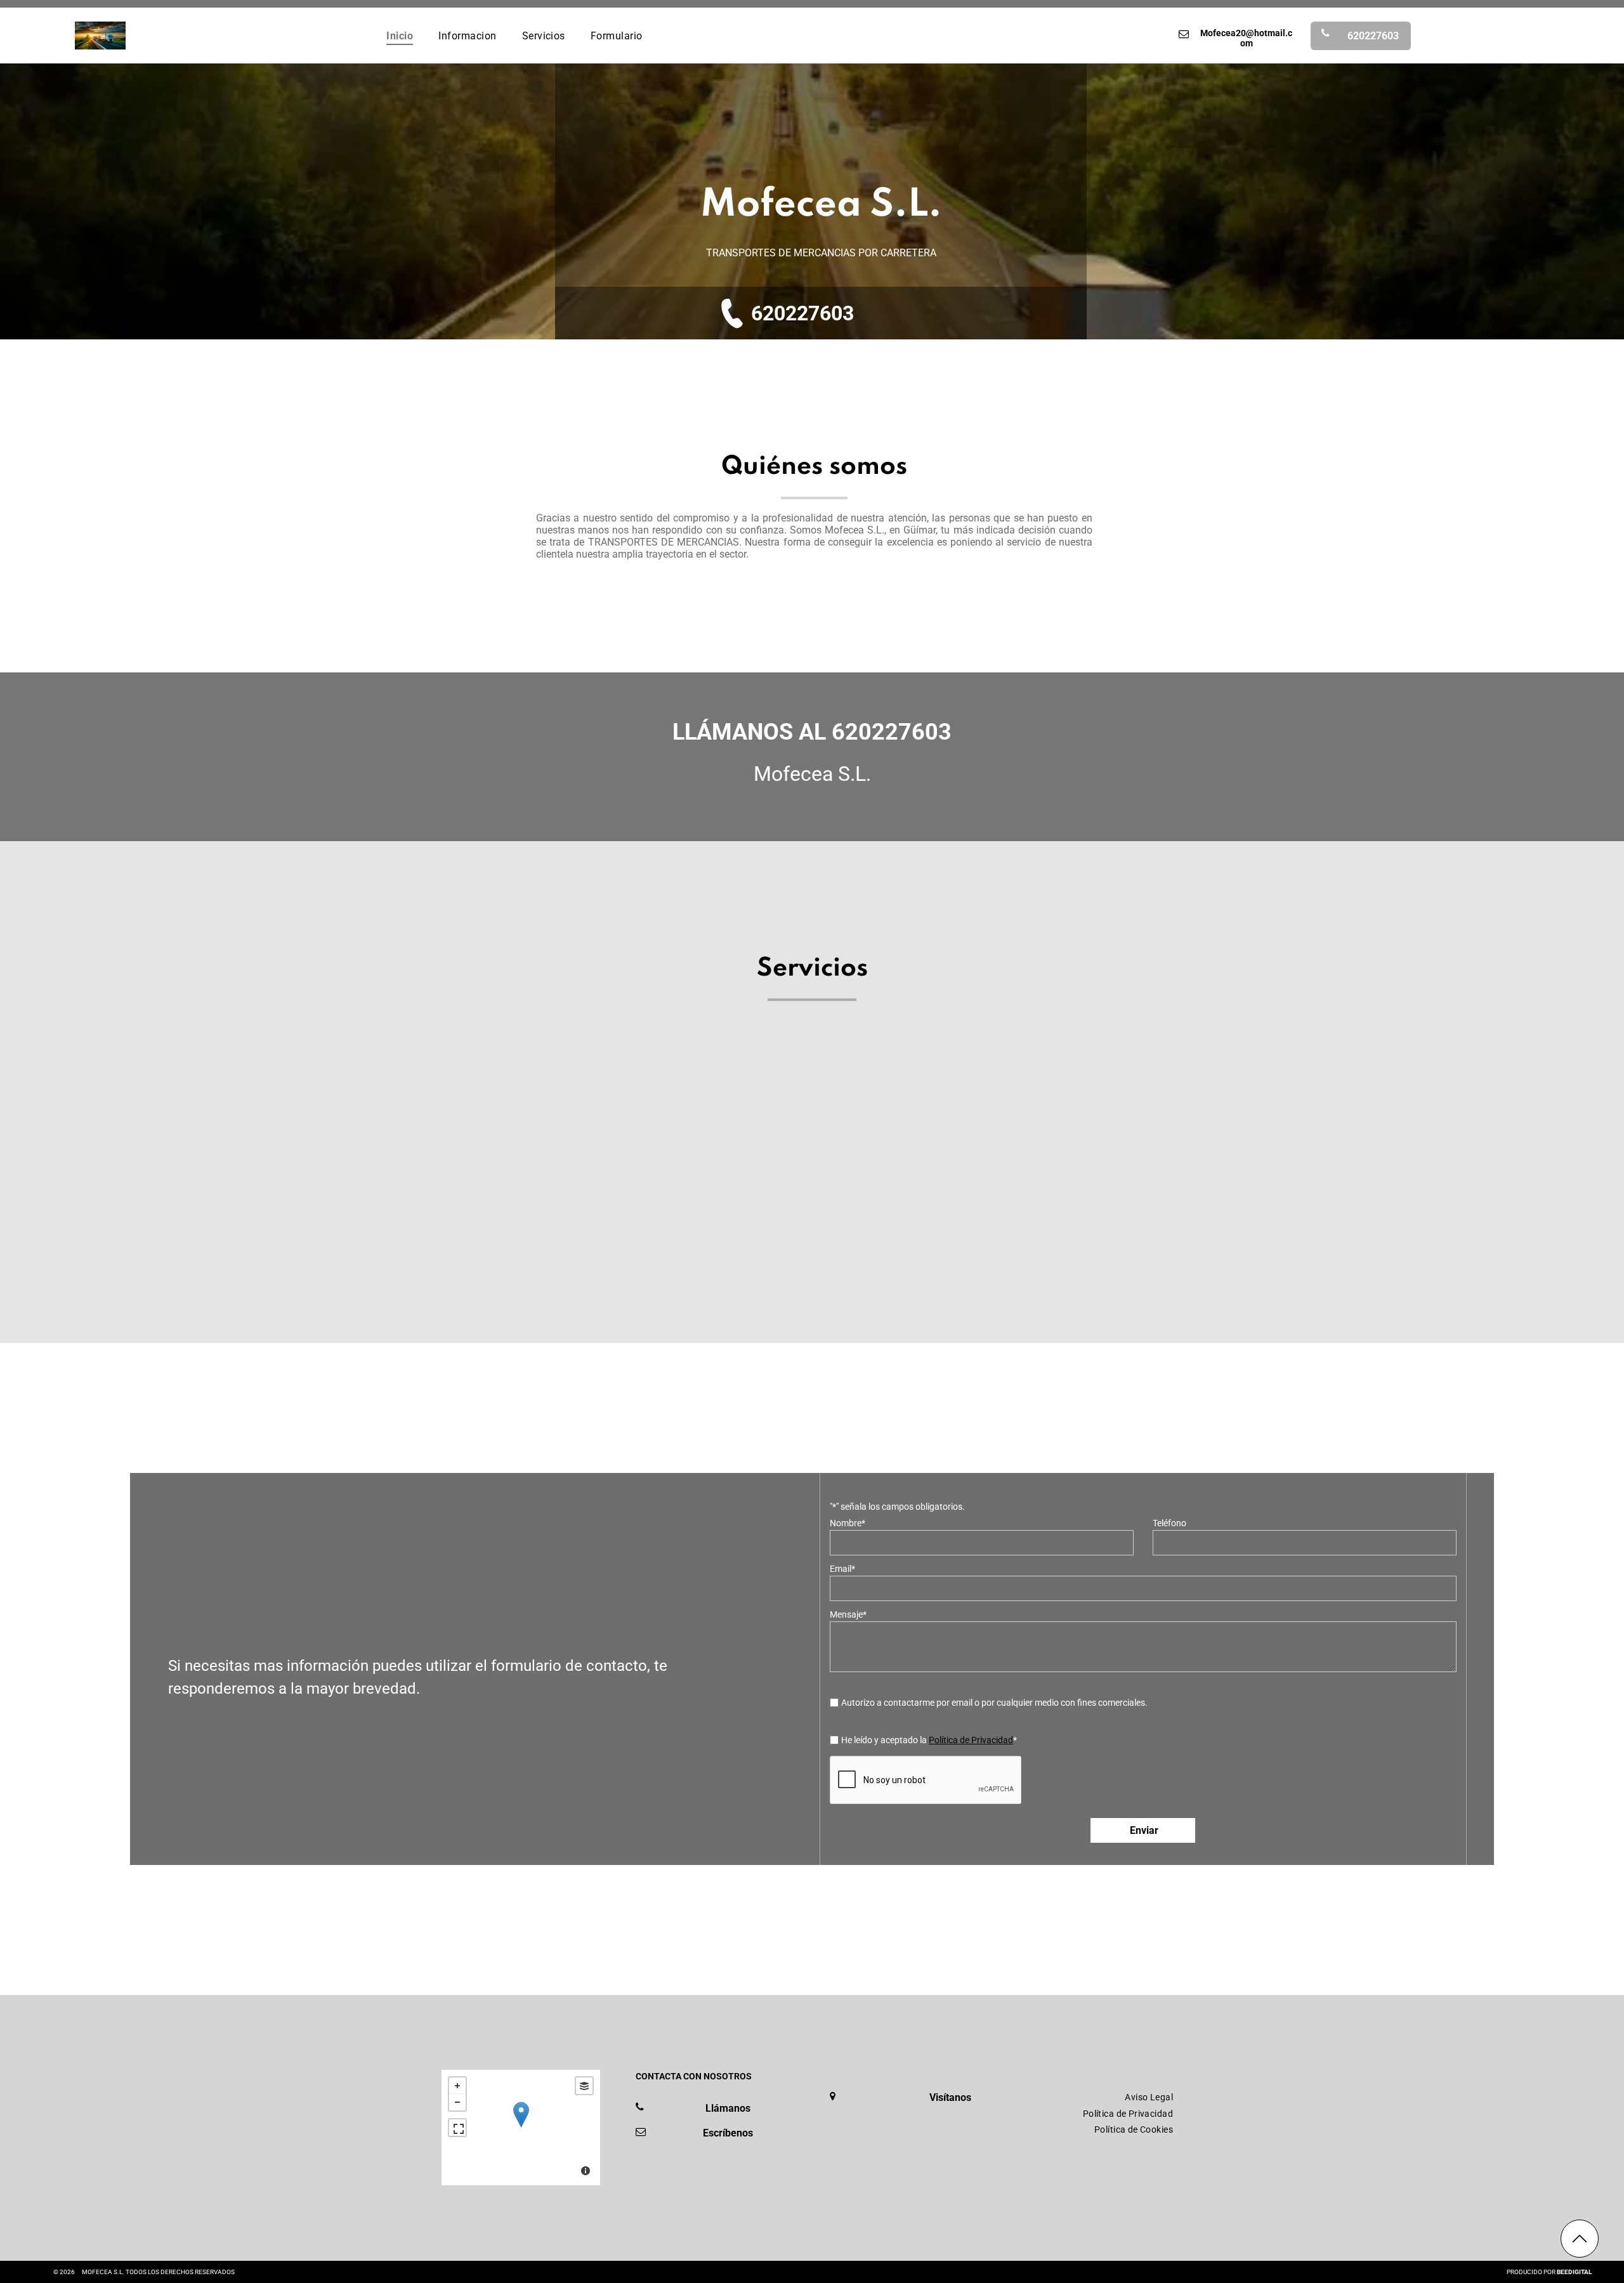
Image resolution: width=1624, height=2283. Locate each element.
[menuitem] (400, 35)
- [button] (457, 2102)
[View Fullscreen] (457, 2128)
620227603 (802, 313)
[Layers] (584, 2086)
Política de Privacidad (971, 1740)
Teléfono (1169, 1523)
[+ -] (521, 2128)
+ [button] (457, 2086)
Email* (842, 1569)
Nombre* (848, 1523)
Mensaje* (848, 1614)
